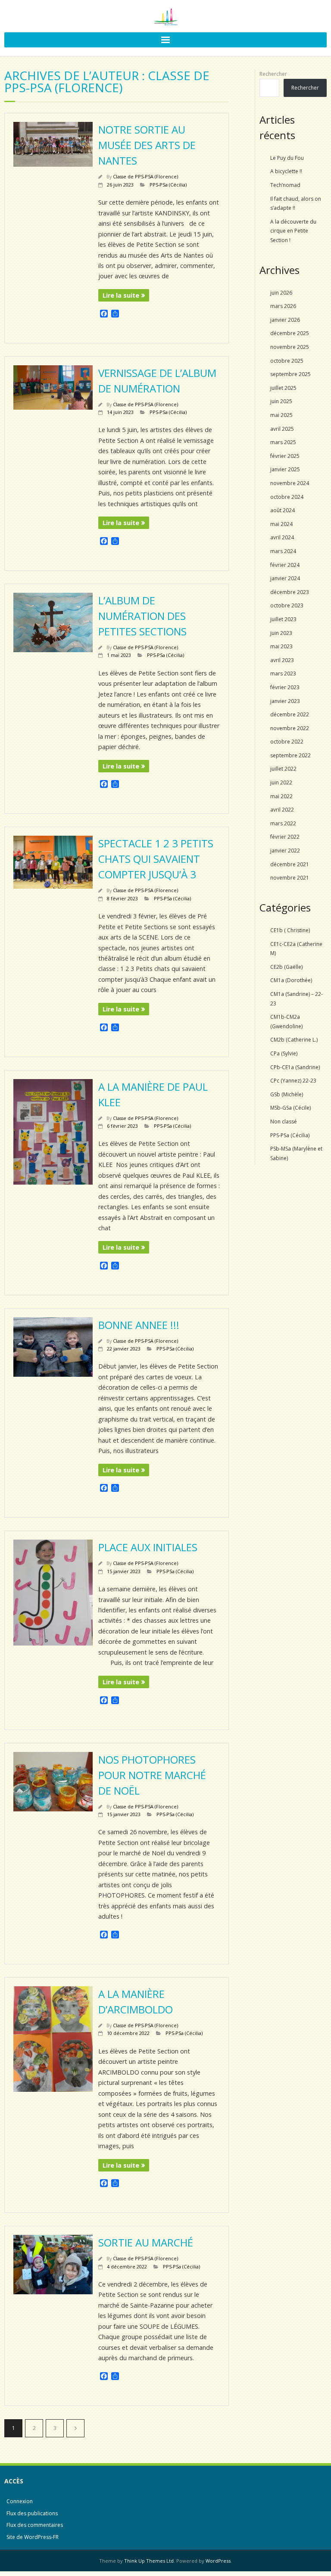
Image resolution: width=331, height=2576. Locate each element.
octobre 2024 (287, 497)
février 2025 (285, 456)
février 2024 (285, 565)
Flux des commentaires (35, 2525)
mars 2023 (283, 674)
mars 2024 (283, 551)
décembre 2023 (290, 592)
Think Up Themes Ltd (149, 2561)
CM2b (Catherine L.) (294, 1040)
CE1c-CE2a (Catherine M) (296, 949)
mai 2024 (281, 524)
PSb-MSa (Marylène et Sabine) (296, 1153)
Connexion (20, 2501)
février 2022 (285, 837)
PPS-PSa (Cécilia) (168, 185)
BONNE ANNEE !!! (139, 1325)
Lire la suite (121, 295)
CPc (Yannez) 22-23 (293, 1081)
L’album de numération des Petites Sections (142, 616)
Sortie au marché (146, 2242)
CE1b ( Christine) (290, 930)
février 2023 (285, 687)
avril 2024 (282, 537)
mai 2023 (281, 646)
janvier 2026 (285, 320)
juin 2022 (281, 782)
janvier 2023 (285, 701)
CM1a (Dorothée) (291, 980)
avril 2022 (282, 810)
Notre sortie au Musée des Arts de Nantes (147, 145)
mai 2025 (281, 415)
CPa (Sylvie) (284, 1053)
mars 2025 (283, 442)
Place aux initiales (148, 1547)
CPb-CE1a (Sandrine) (295, 1067)
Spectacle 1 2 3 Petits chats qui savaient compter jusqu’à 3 (156, 859)
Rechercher (273, 74)
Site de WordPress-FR (33, 2537)
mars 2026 (283, 306)
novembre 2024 (290, 483)
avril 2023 (282, 660)
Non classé (284, 1122)
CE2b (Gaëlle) (286, 967)
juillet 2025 (283, 388)
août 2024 (283, 510)
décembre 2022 (290, 714)
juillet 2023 (283, 619)
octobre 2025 (287, 361)
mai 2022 (281, 796)
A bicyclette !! (286, 171)
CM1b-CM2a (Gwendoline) (286, 1022)
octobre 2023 (287, 605)
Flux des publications (32, 2513)
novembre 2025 (290, 347)
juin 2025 (281, 401)
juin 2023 (281, 633)
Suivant (75, 2428)
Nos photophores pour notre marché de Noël (152, 1775)
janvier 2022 (285, 851)
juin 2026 (281, 293)
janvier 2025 (285, 469)
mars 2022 (283, 823)
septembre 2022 (290, 755)
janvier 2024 (285, 578)
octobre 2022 (287, 742)
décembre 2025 (290, 333)
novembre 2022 (290, 728)
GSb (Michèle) (287, 1094)
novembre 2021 (290, 878)
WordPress (218, 2561)
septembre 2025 (290, 374)
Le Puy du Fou (287, 158)
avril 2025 (282, 429)
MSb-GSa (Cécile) (290, 1108)
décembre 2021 (290, 864)
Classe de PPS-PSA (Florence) (145, 176)
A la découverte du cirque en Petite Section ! (293, 231)
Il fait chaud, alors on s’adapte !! (296, 204)
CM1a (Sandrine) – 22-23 (297, 999)
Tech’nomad (285, 185)
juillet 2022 (283, 769)
